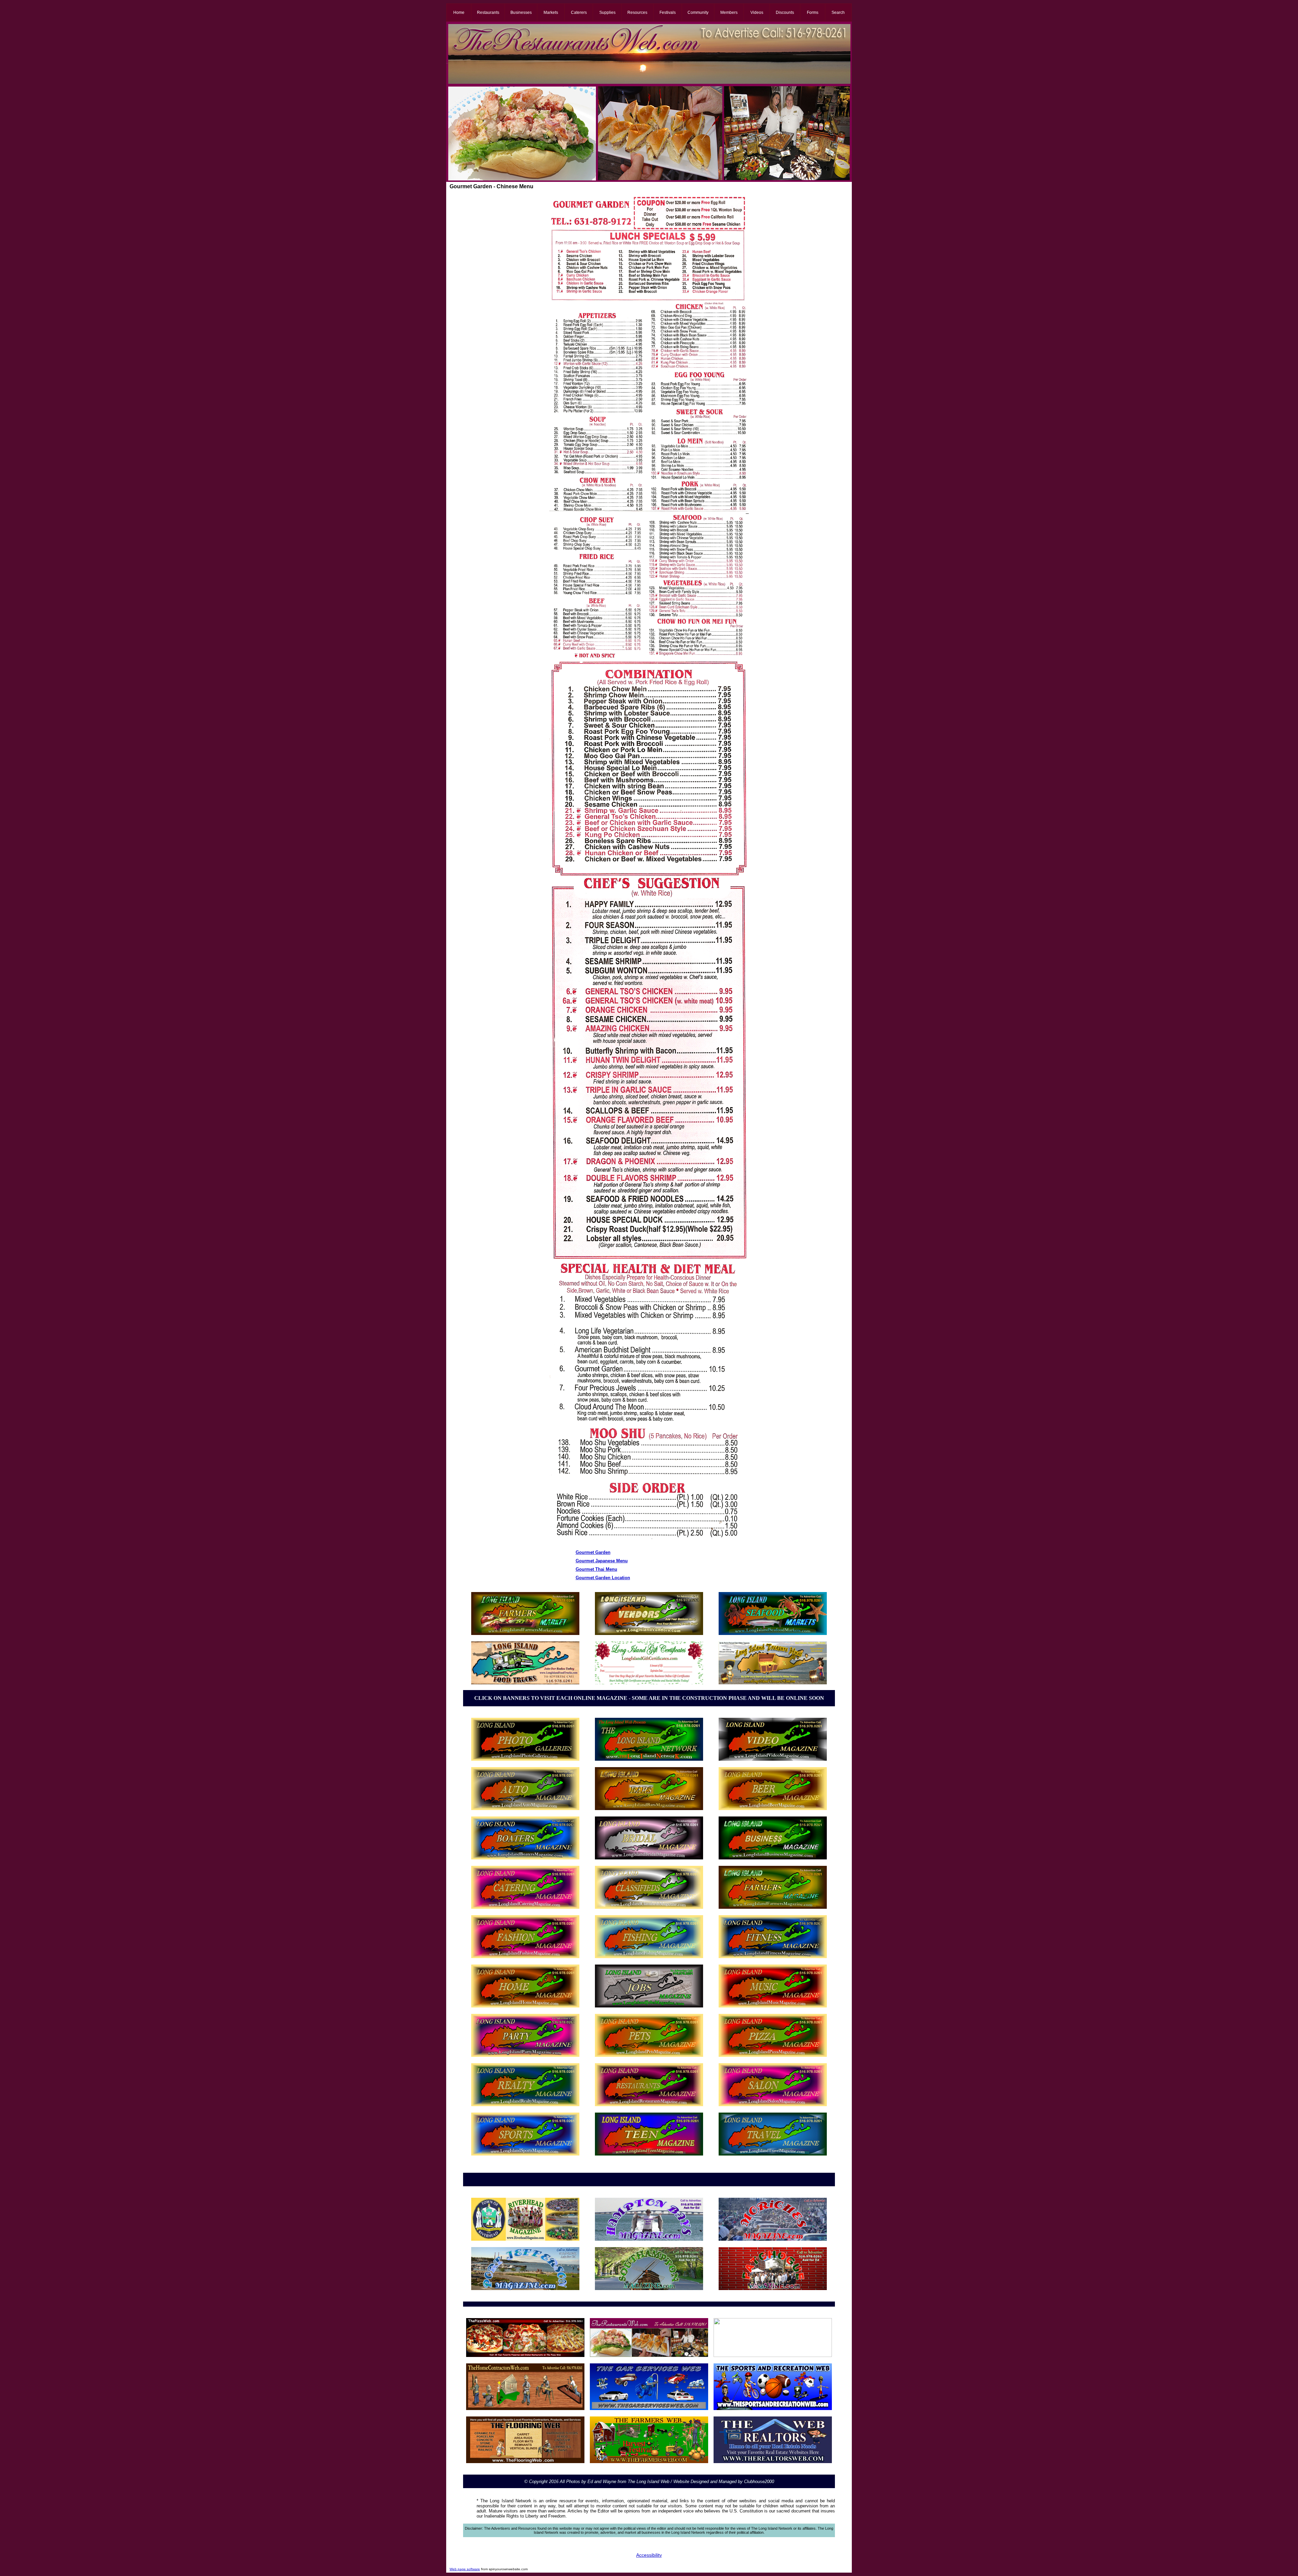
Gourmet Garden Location (603, 1578)
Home (459, 13)
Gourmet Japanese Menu (602, 1561)
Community (698, 13)
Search (838, 13)
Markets (551, 13)
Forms (813, 13)
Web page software (465, 2569)
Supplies (607, 13)
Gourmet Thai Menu (596, 1569)
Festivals (668, 13)
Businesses (521, 13)
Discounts (785, 13)
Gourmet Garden (593, 1552)
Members (729, 13)
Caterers (579, 13)
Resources (637, 13)
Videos (757, 13)
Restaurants (488, 13)
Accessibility (649, 2555)
